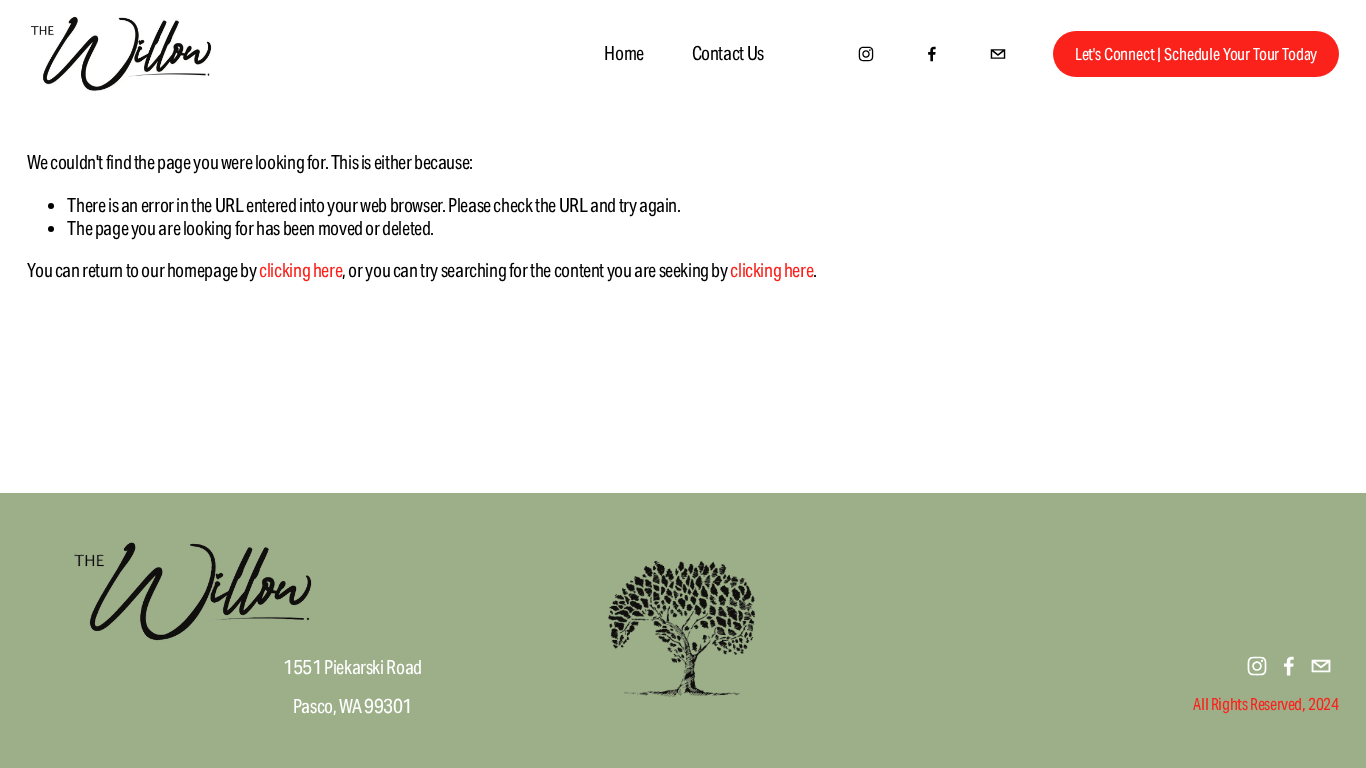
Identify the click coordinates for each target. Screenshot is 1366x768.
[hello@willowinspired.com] (998, 54)
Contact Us (728, 53)
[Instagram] (866, 54)
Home (623, 53)
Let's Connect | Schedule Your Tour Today (1196, 54)
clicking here (300, 270)
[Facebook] (932, 54)
